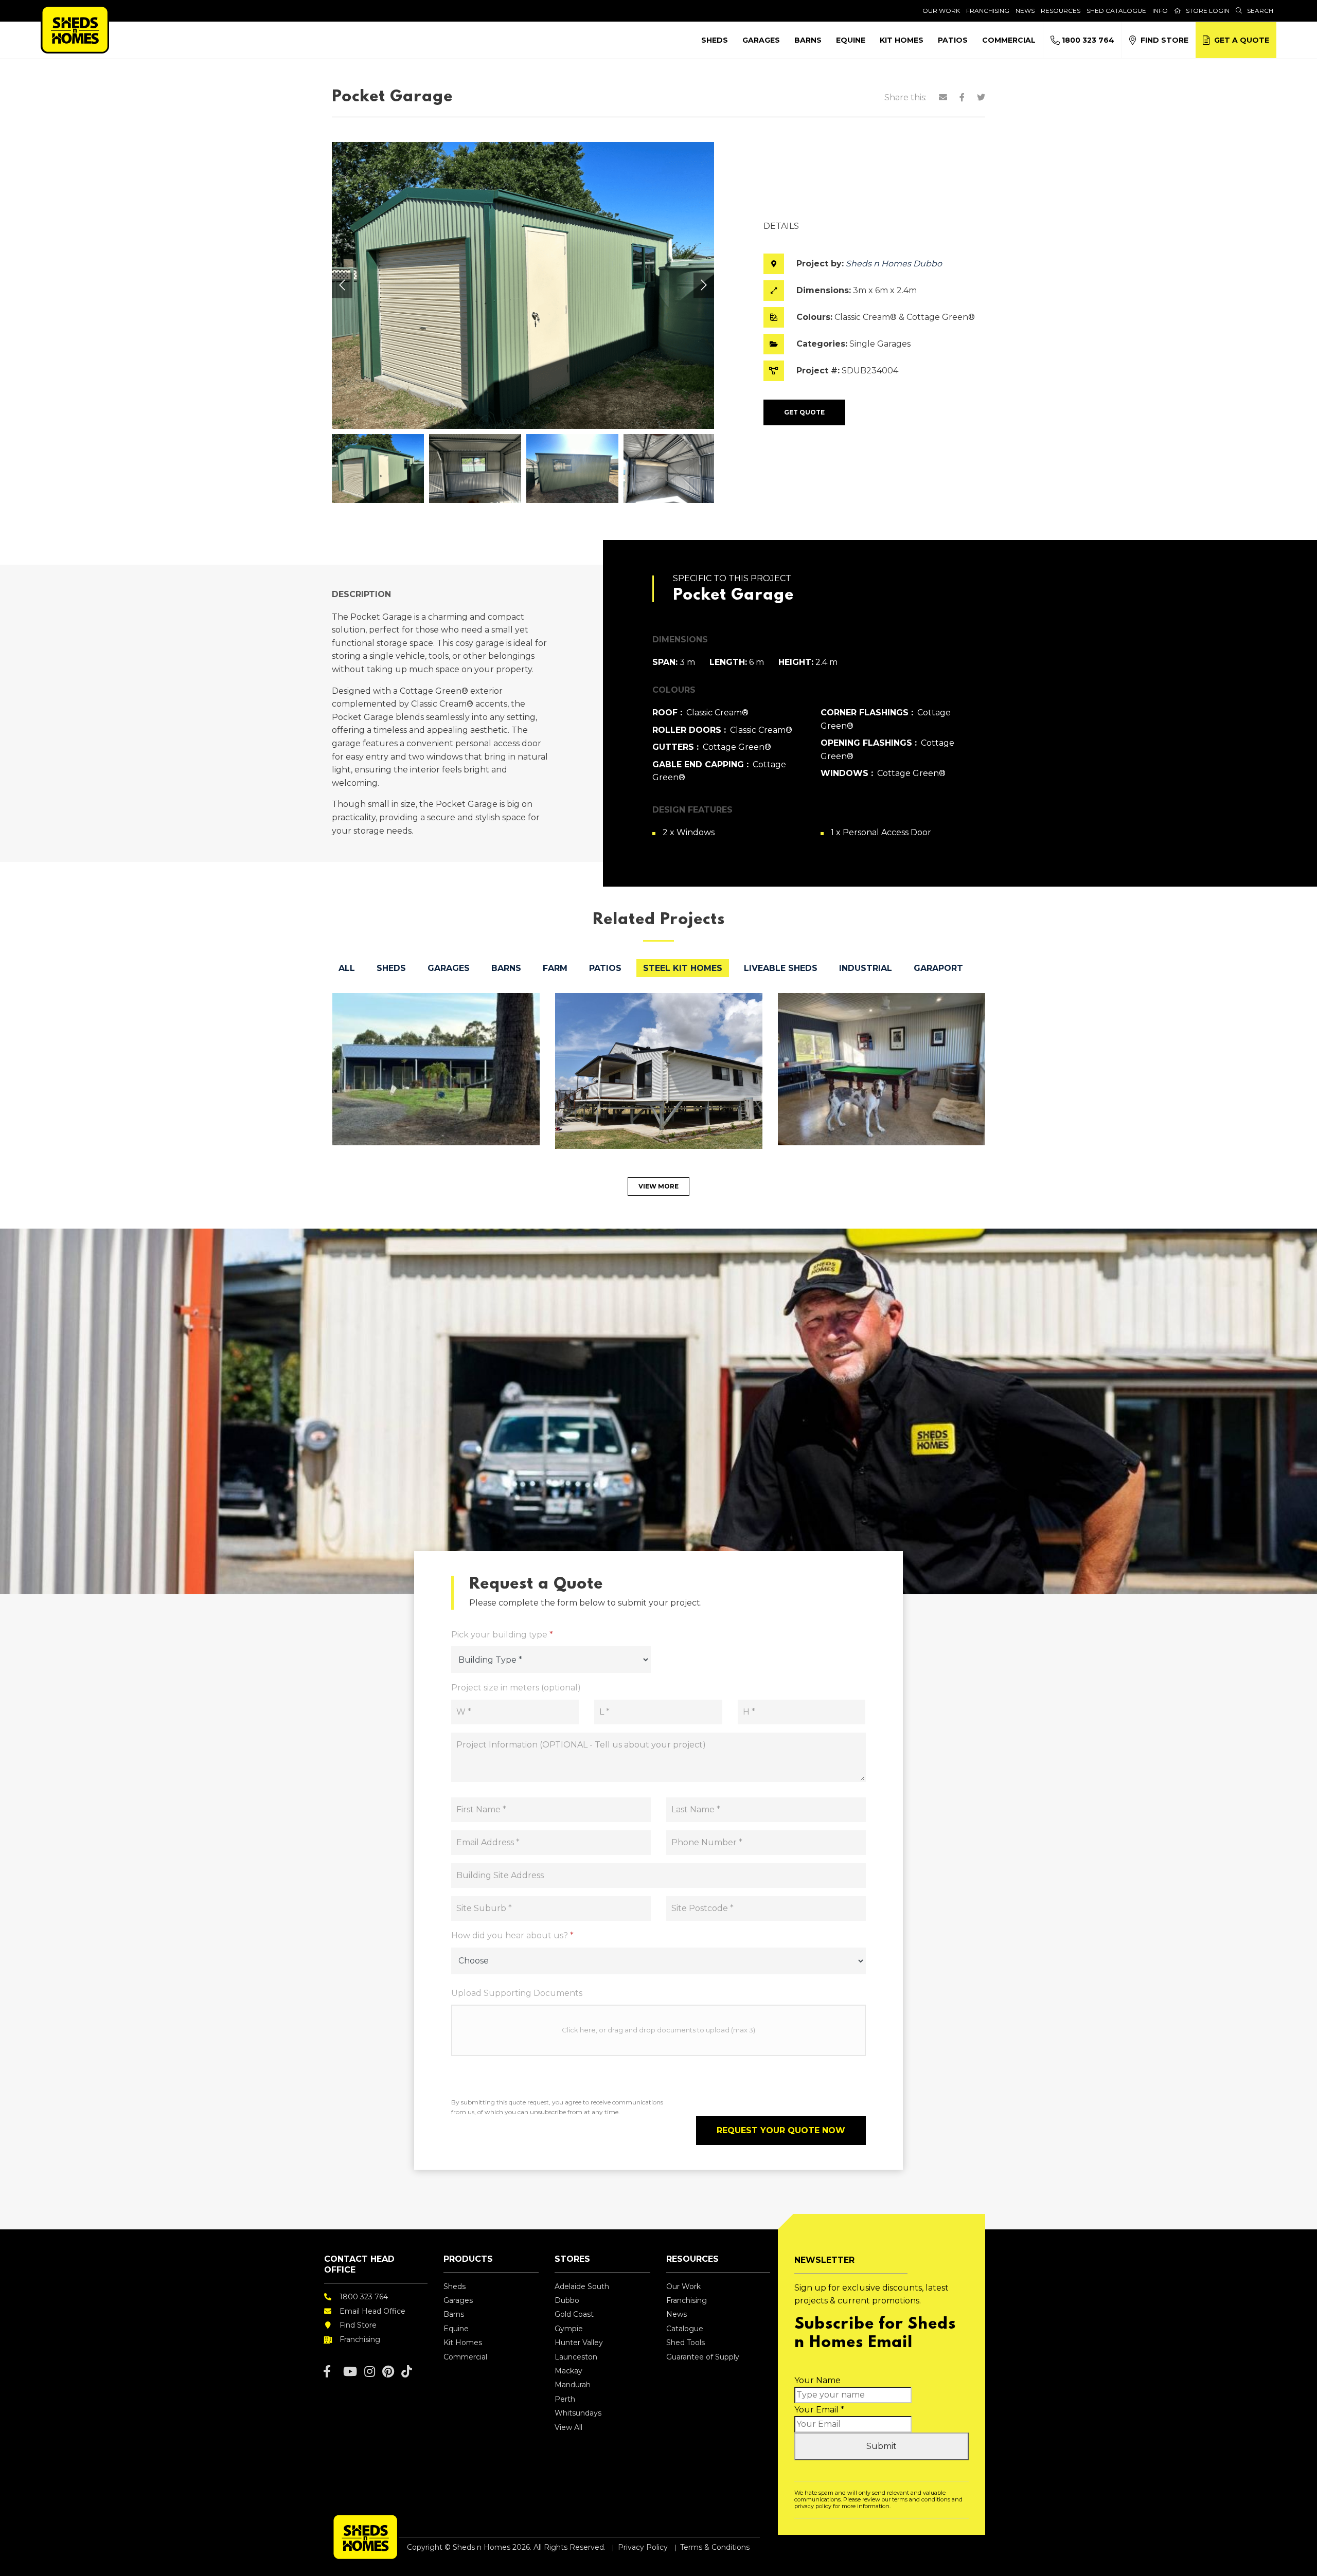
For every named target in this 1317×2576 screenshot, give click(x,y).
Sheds (715, 40)
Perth (565, 2399)
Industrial (866, 968)
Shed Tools (686, 2343)
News (1025, 11)
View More (658, 1186)
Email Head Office (372, 2311)
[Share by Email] (943, 97)
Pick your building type (502, 1635)
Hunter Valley (579, 2343)
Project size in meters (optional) (516, 1688)
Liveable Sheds (781, 968)
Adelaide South (582, 2286)
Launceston (576, 2357)
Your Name (817, 2380)
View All (568, 2427)
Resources (1061, 11)
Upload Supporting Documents (517, 1993)
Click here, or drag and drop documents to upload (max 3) (658, 2030)
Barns (808, 40)
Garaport (938, 968)
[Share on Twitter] (981, 97)
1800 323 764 (1087, 40)
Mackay (568, 2371)
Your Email (819, 2410)
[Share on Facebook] (962, 97)
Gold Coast (574, 2314)
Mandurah (573, 2385)
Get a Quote (1240, 40)
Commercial (1009, 40)
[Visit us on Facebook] (327, 2372)
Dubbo (567, 2300)
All (347, 968)
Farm (555, 968)
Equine (851, 40)
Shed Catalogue (1116, 11)
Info (1160, 11)
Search (1260, 11)
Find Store (1162, 40)
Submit (882, 2446)
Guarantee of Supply (703, 2357)
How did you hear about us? (512, 1935)
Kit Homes (902, 40)
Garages (761, 40)
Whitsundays (578, 2413)
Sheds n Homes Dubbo (894, 264)
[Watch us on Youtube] (350, 2372)
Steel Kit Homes (683, 968)
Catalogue (685, 2329)
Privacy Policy (643, 2547)
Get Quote (804, 412)
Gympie (569, 2329)
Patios (953, 40)
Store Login (1208, 11)
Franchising (988, 11)
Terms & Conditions (715, 2547)
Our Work (941, 11)
